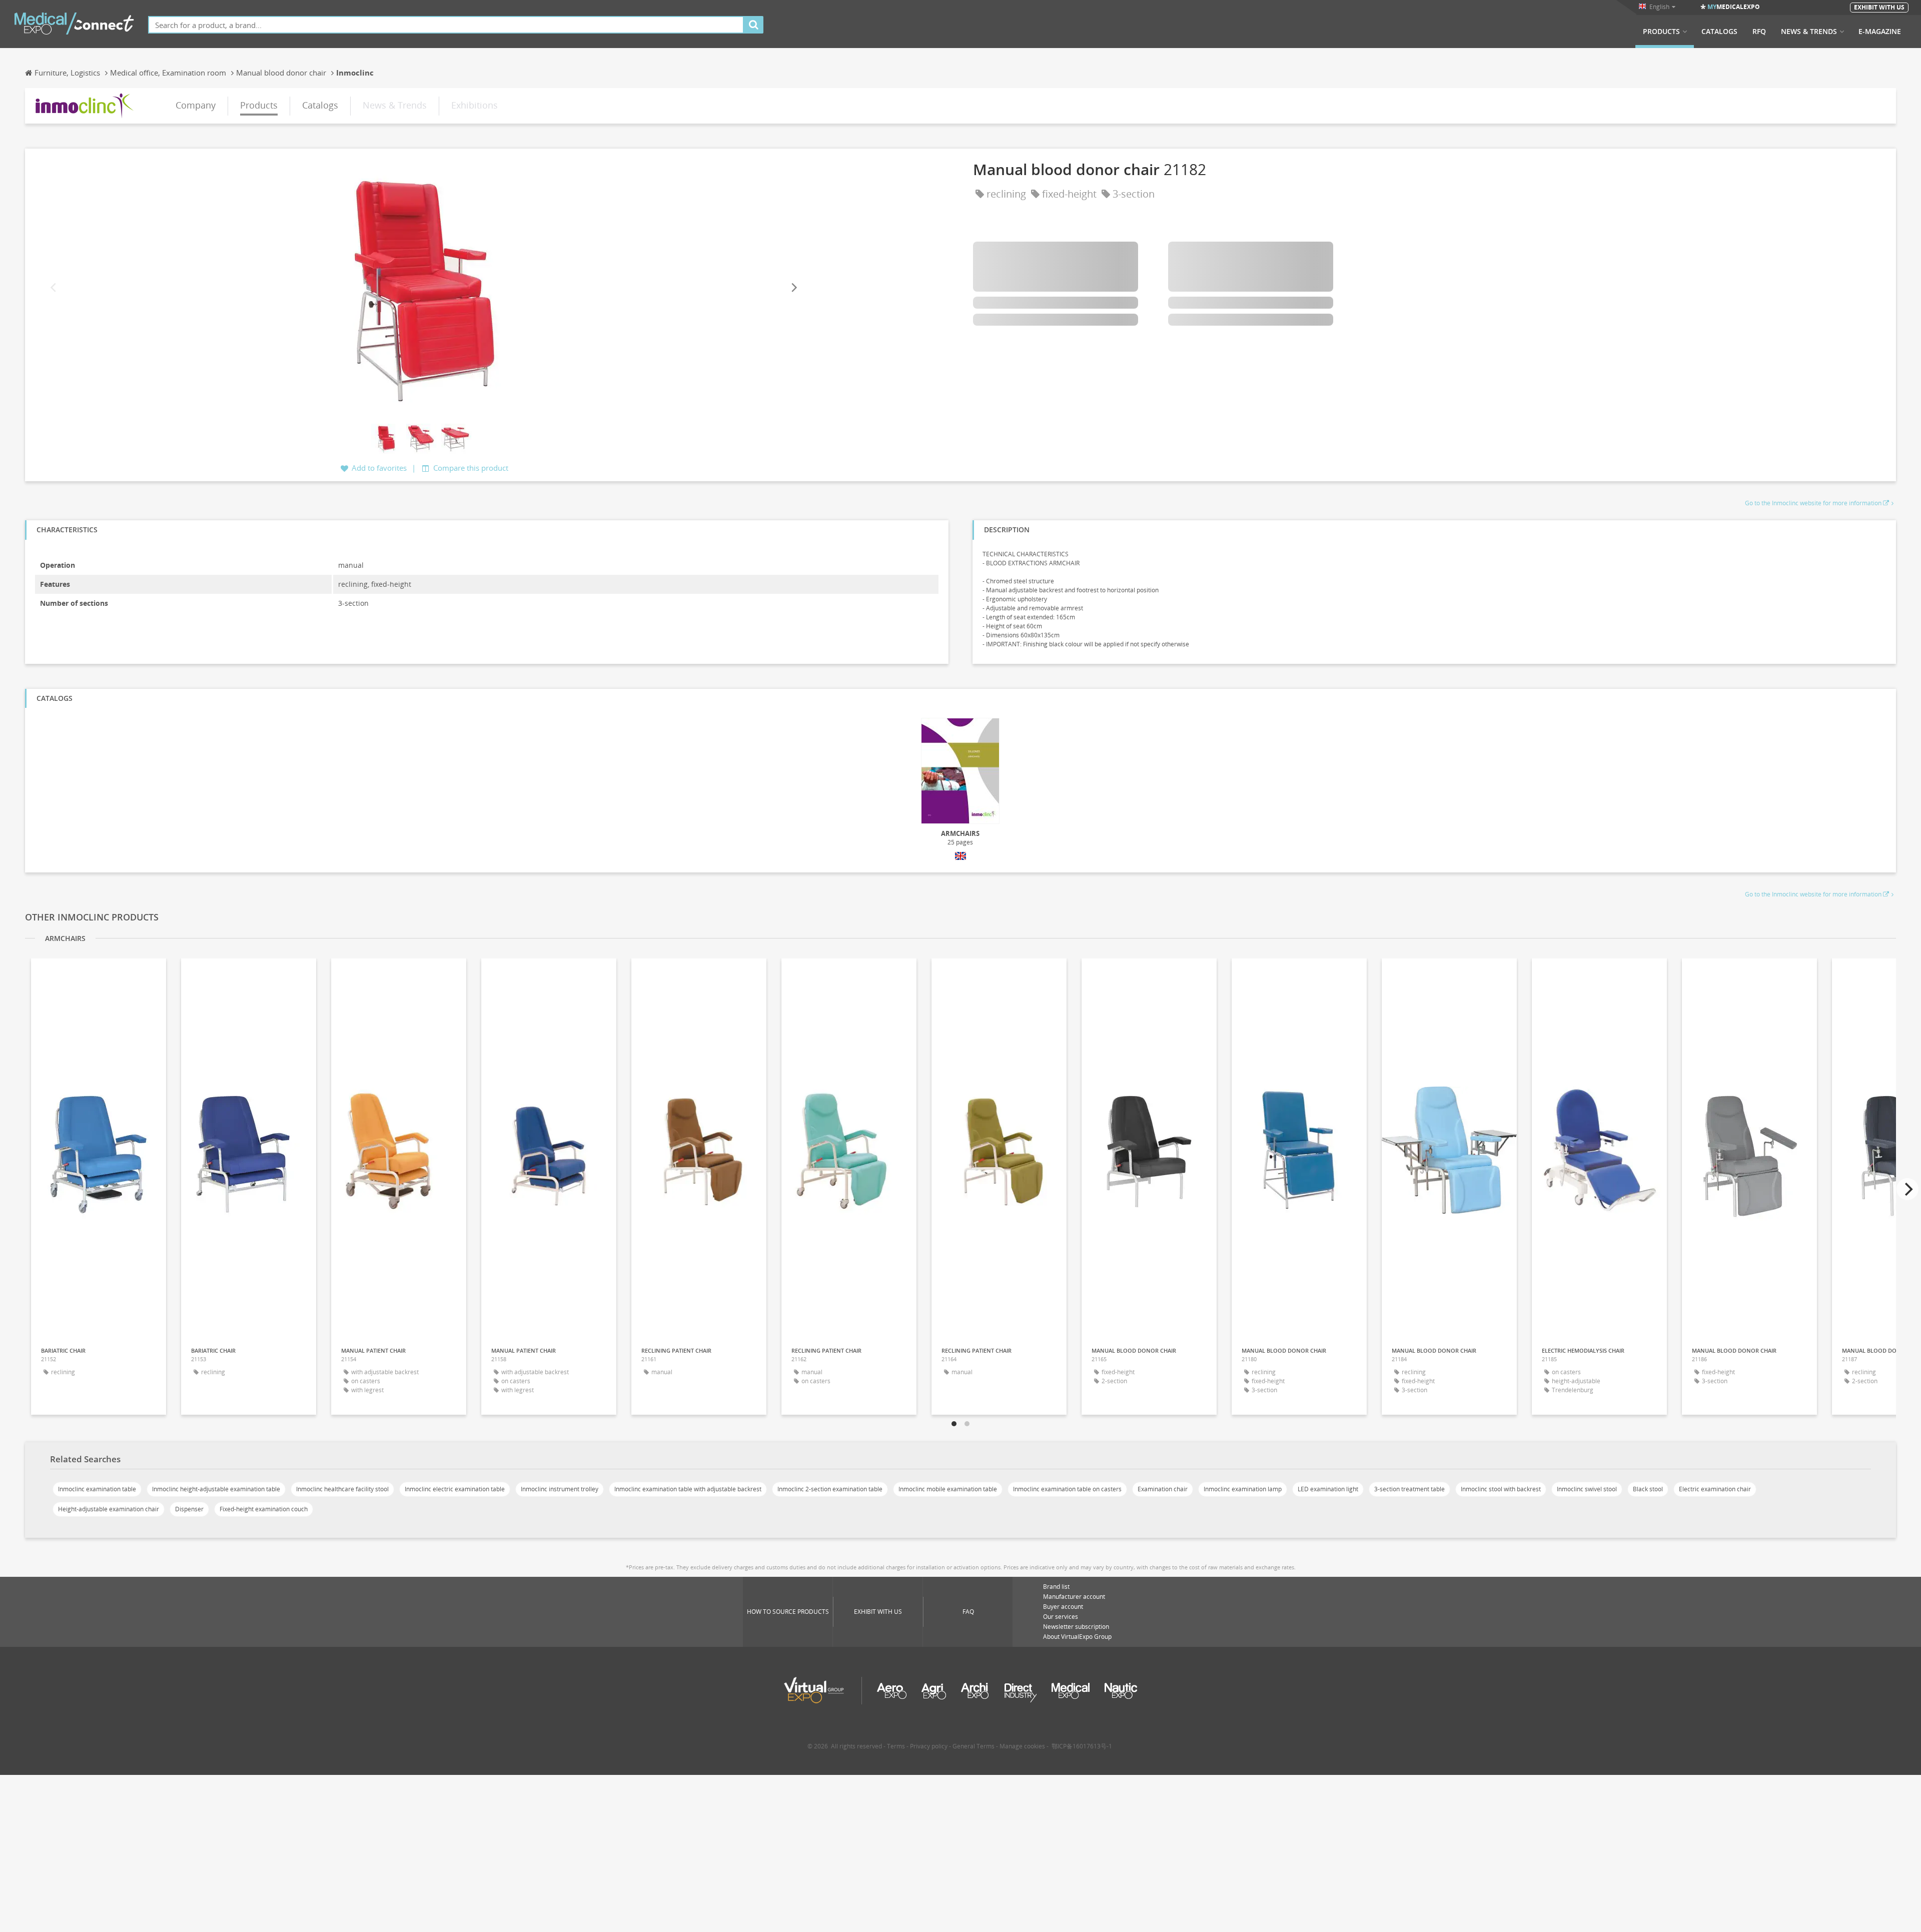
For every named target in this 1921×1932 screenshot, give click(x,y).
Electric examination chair (1715, 1489)
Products (1661, 32)
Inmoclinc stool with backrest (1501, 1489)
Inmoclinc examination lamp (1243, 1489)
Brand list (1056, 1587)
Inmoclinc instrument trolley (560, 1489)
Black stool (1648, 1489)
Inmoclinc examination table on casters (1067, 1489)
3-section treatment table (1409, 1489)
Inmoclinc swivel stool (1587, 1489)
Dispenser (189, 1509)
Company (196, 105)
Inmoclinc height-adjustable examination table (216, 1489)
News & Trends (1809, 32)
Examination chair (1163, 1489)
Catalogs (1719, 32)
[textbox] (446, 25)
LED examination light (1328, 1489)
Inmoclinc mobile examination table (948, 1489)
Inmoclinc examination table (97, 1489)
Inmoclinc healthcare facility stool (342, 1489)
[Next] (793, 287)
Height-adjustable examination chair (109, 1509)
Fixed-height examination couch (264, 1509)
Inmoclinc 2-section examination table (830, 1489)
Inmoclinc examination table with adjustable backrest (688, 1489)
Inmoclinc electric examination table (455, 1489)
